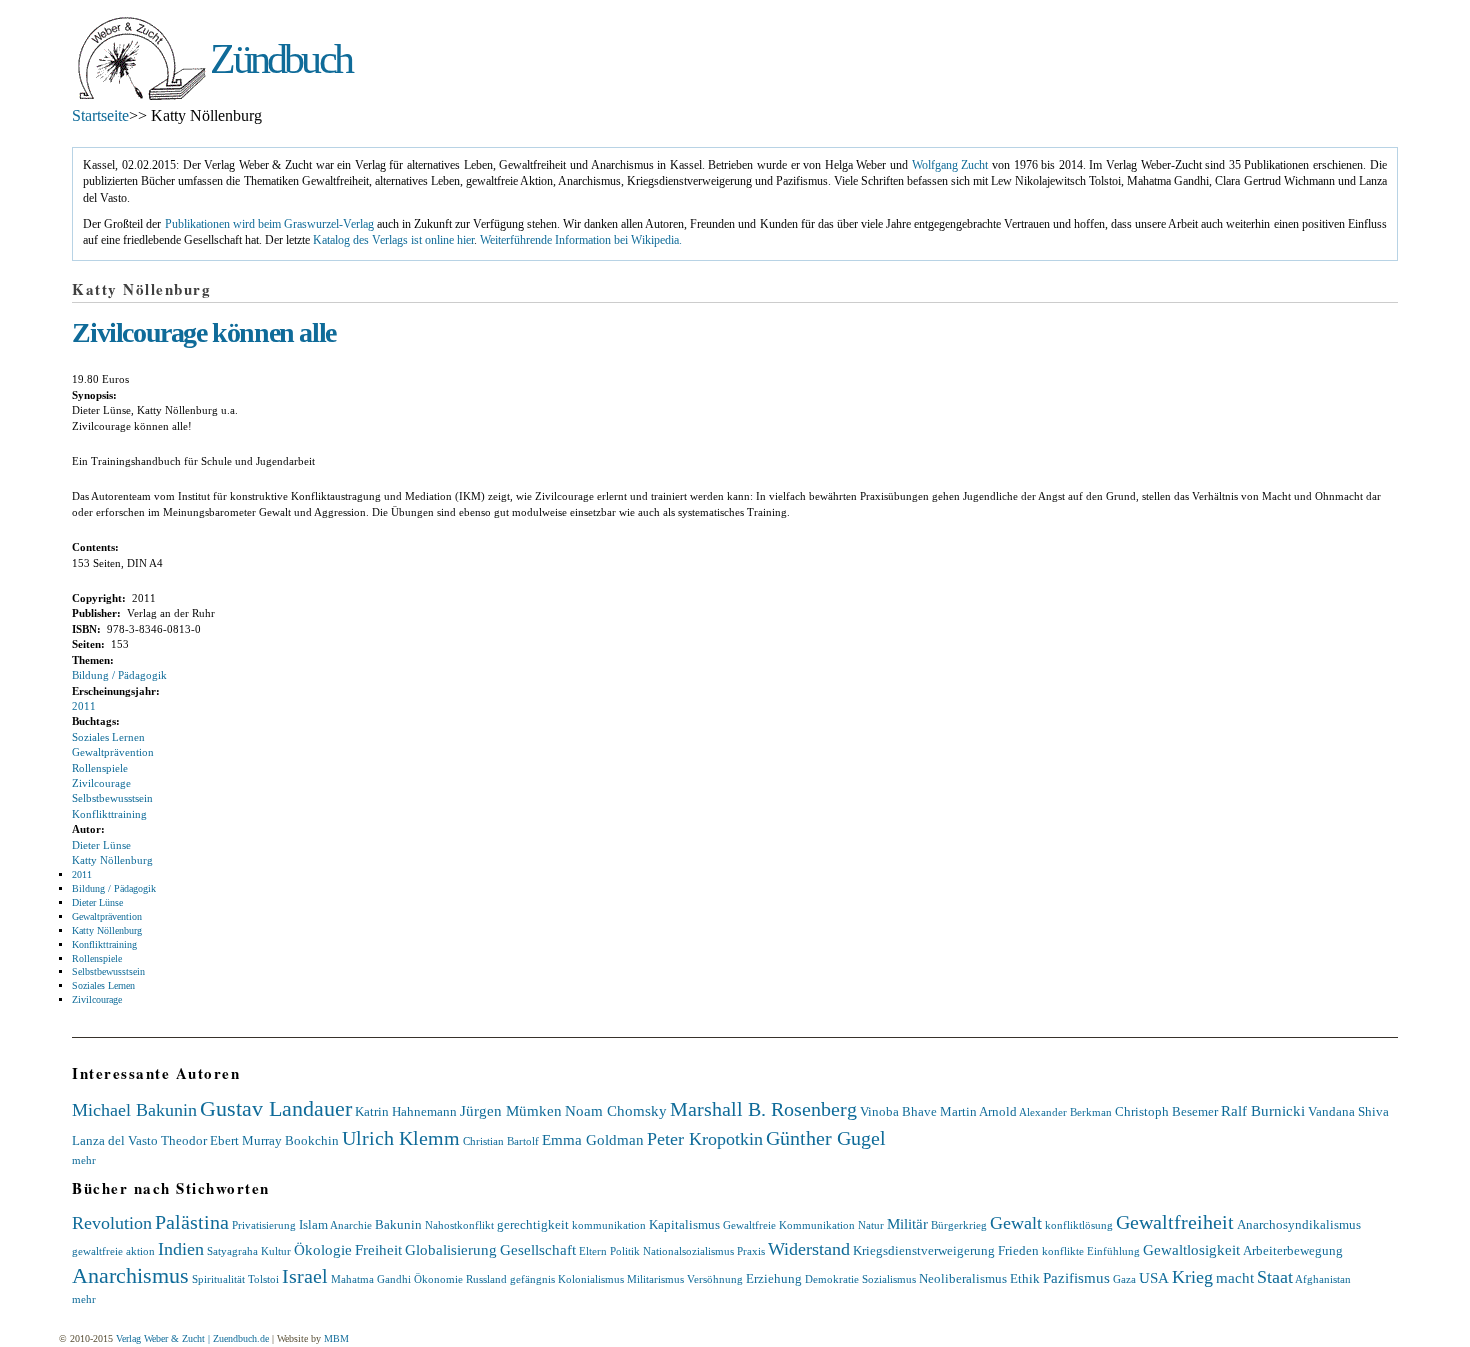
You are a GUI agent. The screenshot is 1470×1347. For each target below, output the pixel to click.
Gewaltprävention (113, 752)
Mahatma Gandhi (371, 1279)
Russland (486, 1279)
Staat (1275, 1277)
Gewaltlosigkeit (1191, 1249)
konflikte (1063, 1251)
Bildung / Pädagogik (119, 675)
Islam (313, 1224)
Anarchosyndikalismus (1299, 1224)
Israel (305, 1276)
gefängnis (532, 1279)
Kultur (276, 1251)
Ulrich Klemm (401, 1138)
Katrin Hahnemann (406, 1111)
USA (1154, 1277)
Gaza (1124, 1279)
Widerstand (809, 1249)
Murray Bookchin (290, 1140)
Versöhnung (715, 1279)
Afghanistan (1323, 1279)
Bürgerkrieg (959, 1225)
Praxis (751, 1251)
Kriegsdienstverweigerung (924, 1250)
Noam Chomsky (616, 1110)
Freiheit (378, 1249)
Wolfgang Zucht (950, 165)
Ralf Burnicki (1263, 1110)
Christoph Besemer (1166, 1111)
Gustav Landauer (276, 1108)
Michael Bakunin (134, 1110)
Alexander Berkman (1065, 1112)
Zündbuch (280, 59)
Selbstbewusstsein (112, 798)
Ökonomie (438, 1279)
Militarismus (655, 1279)
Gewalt (1016, 1223)
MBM (336, 1338)
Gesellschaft (538, 1249)
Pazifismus (1076, 1277)
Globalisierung (451, 1249)
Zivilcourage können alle (203, 332)
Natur (871, 1225)
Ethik (1025, 1278)
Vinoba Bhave (898, 1111)
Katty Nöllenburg (112, 860)
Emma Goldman (593, 1139)
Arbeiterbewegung (1293, 1250)
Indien (181, 1249)
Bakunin (398, 1224)
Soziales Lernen (108, 737)
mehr (84, 1160)
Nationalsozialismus (688, 1251)
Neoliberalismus (963, 1278)
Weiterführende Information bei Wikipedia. (581, 240)
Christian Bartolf (501, 1141)
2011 (84, 706)
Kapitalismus (684, 1224)
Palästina (192, 1222)
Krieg (1192, 1277)
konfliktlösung (1079, 1225)
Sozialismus (889, 1279)
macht (1235, 1277)
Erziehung (774, 1278)
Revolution (112, 1223)
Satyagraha (232, 1251)
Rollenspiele (100, 768)
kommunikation (609, 1225)
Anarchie (351, 1225)
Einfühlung (1113, 1251)
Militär (907, 1223)
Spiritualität (218, 1279)
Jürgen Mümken (511, 1110)
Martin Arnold (978, 1111)
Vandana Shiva (1348, 1111)
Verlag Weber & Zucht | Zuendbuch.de (192, 1338)
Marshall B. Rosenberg (763, 1109)
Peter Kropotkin (705, 1139)
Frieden (1018, 1250)
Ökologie (323, 1249)
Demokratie (832, 1279)
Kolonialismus (591, 1279)
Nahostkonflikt (459, 1225)
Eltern (593, 1251)
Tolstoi (263, 1279)
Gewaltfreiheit (1175, 1222)
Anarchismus (130, 1275)
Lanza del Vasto (115, 1140)
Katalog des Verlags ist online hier (393, 240)
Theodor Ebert (200, 1140)
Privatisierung (264, 1225)
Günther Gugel (826, 1138)
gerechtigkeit (533, 1224)
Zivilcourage (101, 783)
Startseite (100, 115)
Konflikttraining (109, 814)
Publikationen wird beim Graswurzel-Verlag (269, 224)
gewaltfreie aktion (113, 1251)
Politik (625, 1251)
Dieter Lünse (101, 845)
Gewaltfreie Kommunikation (789, 1225)
